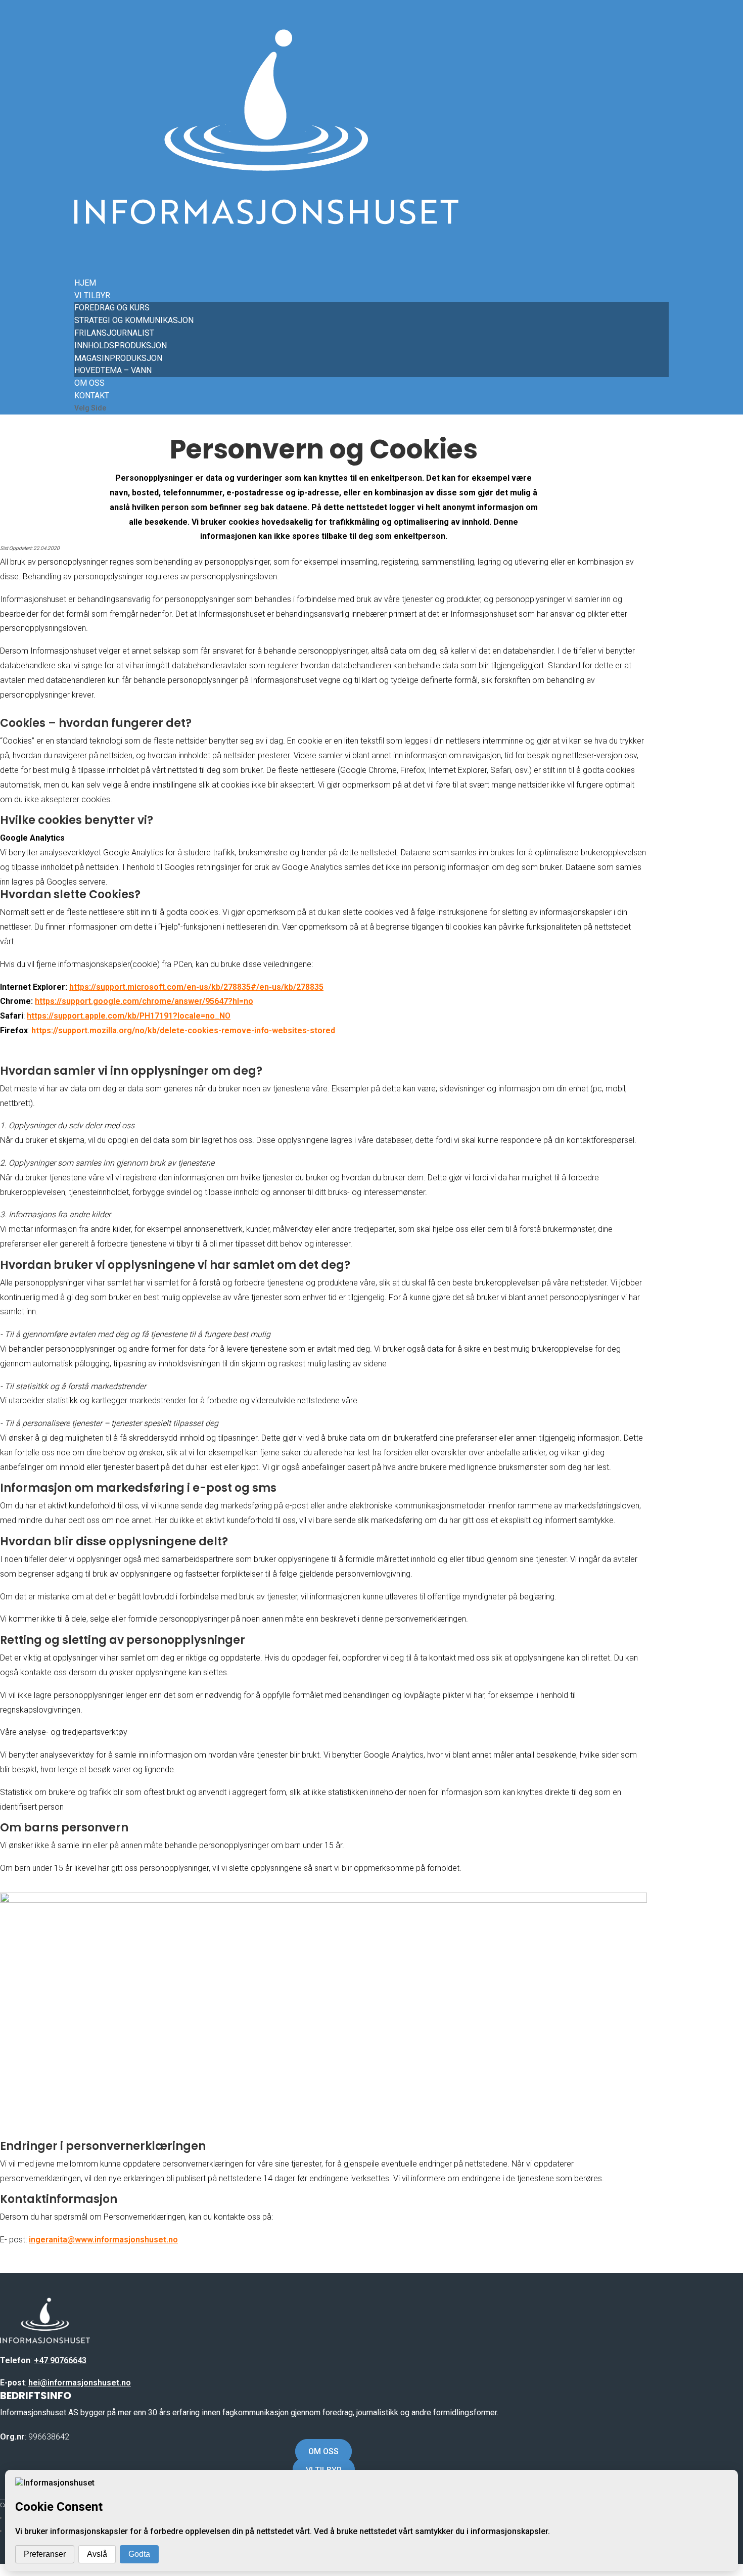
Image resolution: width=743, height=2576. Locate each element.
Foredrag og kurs (112, 308)
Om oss (323, 2451)
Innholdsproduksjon (121, 346)
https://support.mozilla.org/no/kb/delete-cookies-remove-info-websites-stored (183, 1030)
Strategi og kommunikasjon (134, 320)
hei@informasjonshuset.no (80, 2383)
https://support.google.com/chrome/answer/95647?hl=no (144, 1001)
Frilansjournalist (114, 333)
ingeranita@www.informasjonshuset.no (103, 2240)
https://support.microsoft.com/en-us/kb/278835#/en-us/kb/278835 (196, 987)
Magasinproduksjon (118, 358)
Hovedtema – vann (113, 370)
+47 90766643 (60, 2360)
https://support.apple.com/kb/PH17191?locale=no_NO (129, 1016)
